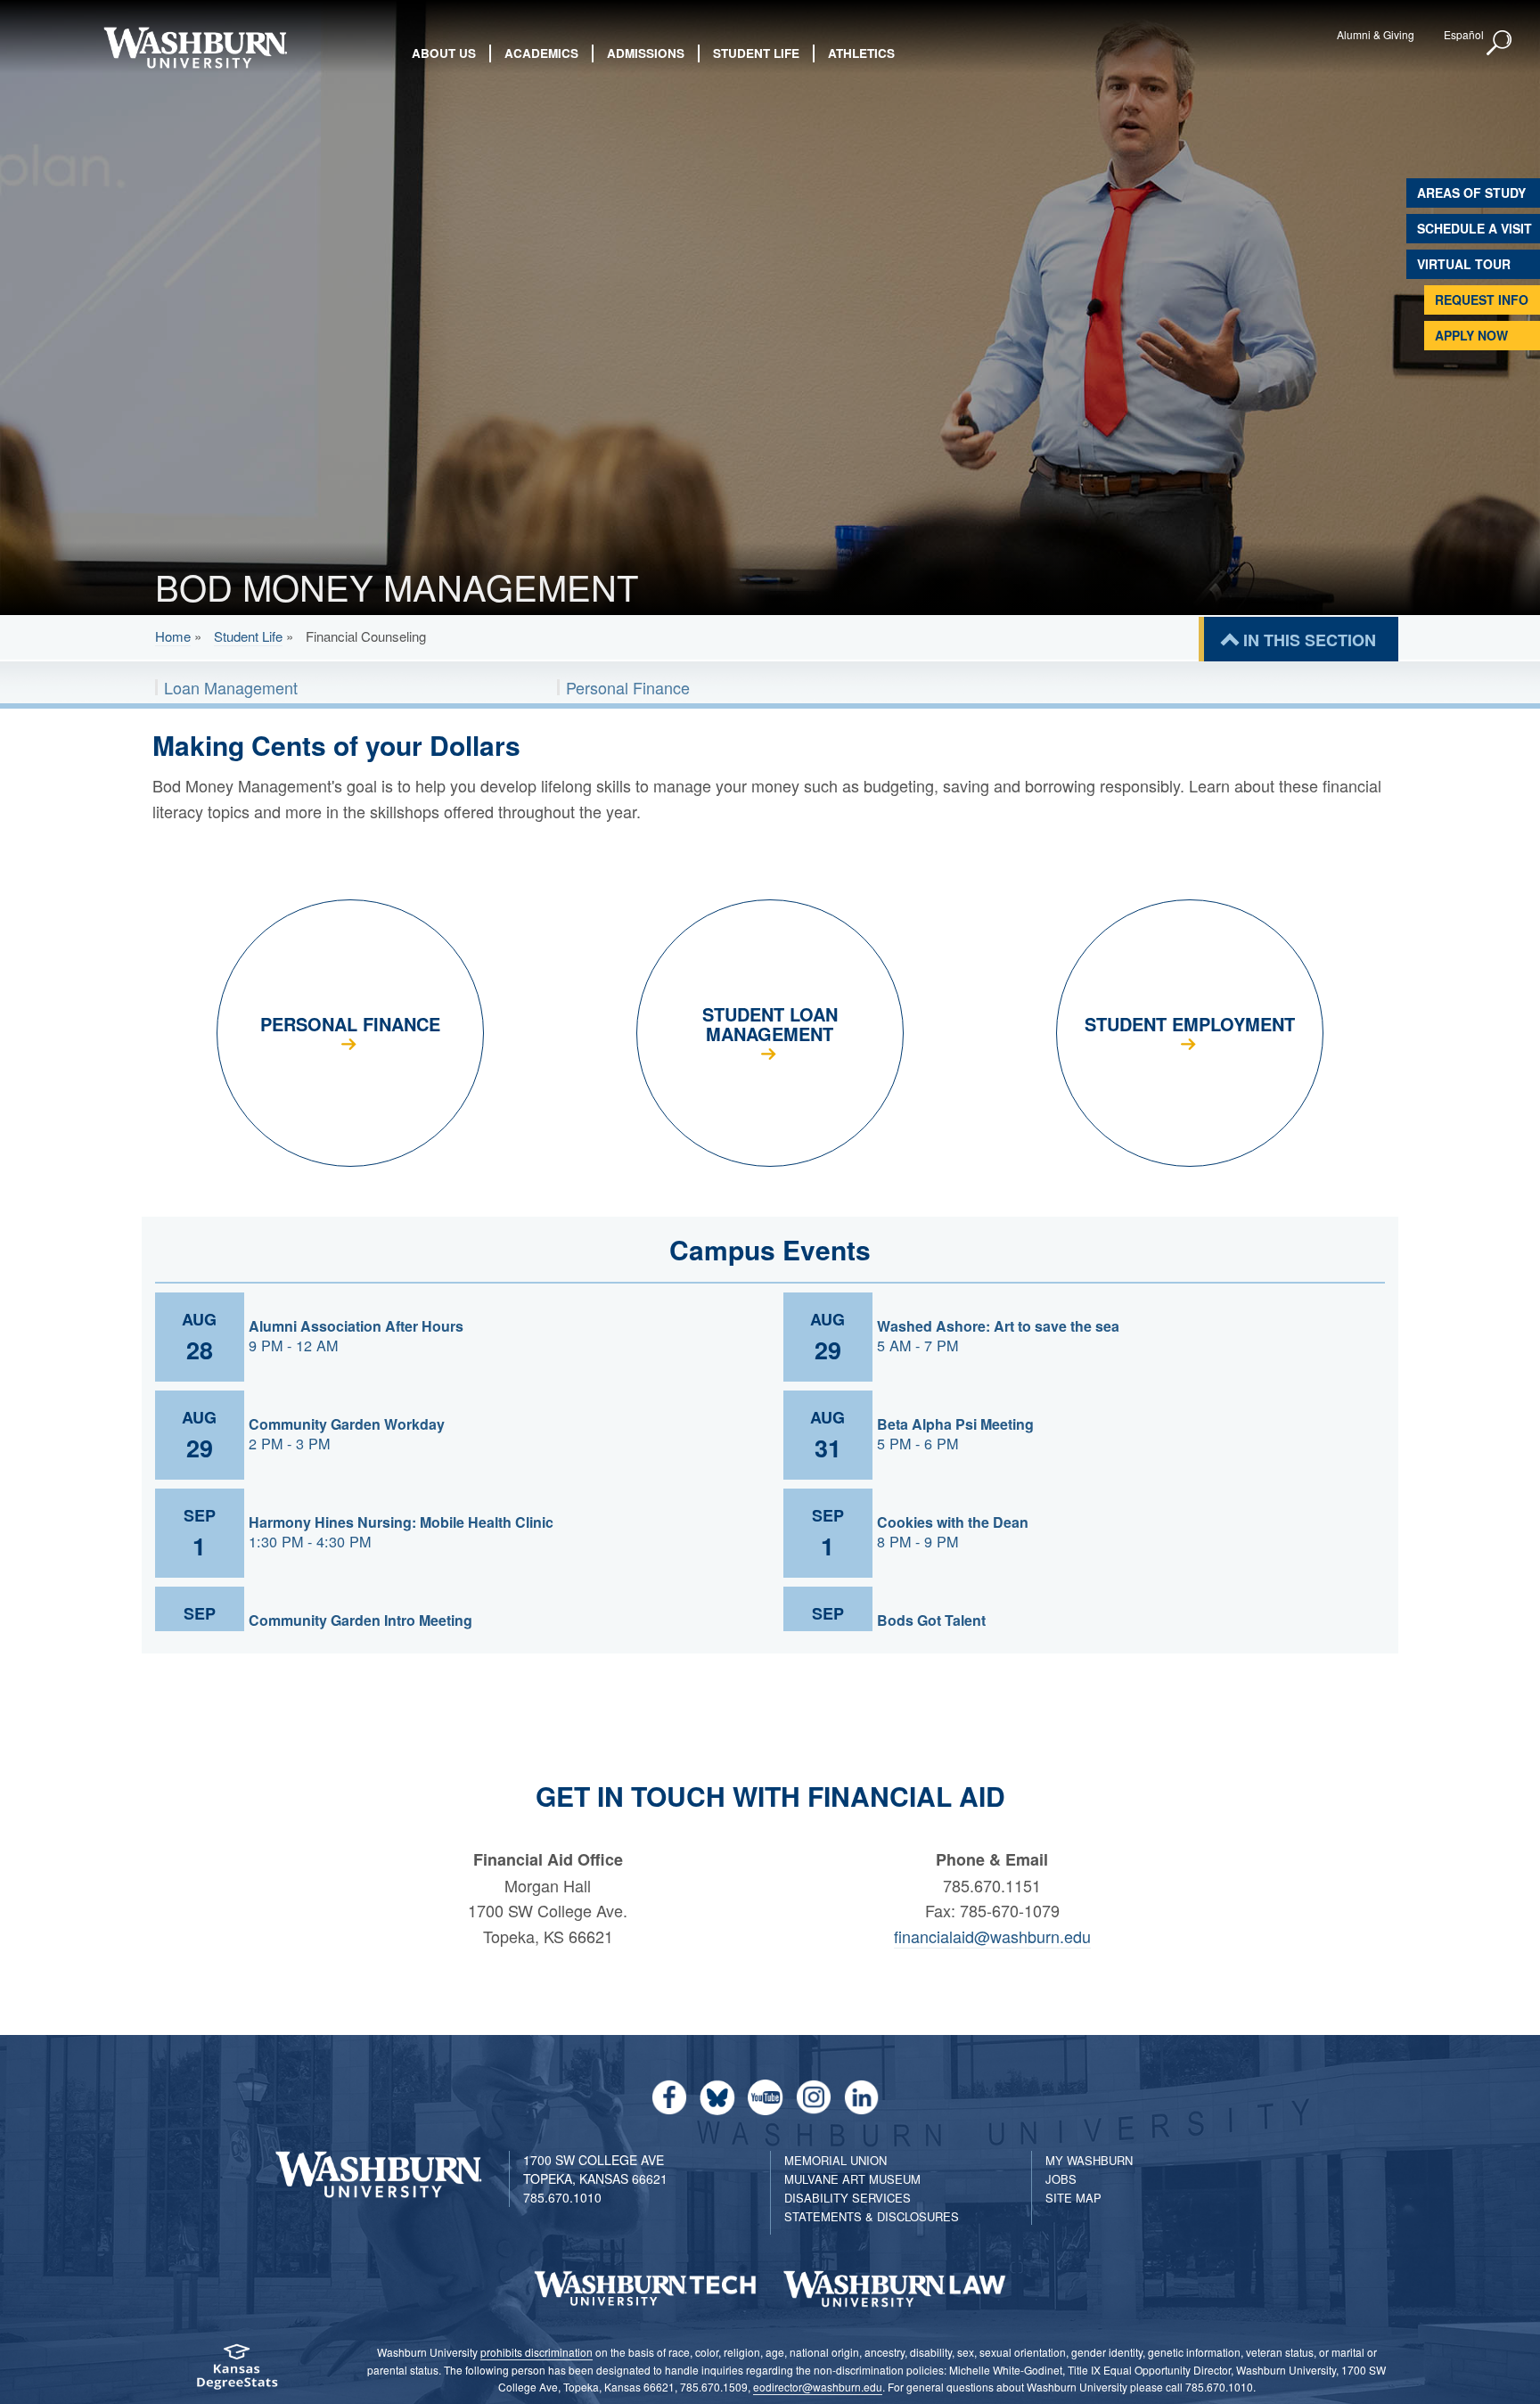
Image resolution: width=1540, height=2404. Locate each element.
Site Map (1073, 2198)
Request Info (1482, 299)
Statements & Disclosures (872, 2216)
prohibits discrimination (537, 2352)
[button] (1500, 44)
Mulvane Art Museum (852, 2179)
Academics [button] (541, 53)
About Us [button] (444, 53)
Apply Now (1471, 335)
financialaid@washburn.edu (992, 1936)
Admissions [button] (646, 53)
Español (1464, 34)
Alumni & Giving (1376, 34)
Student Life (248, 636)
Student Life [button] (756, 53)
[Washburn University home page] (195, 48)
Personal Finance (628, 687)
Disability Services (848, 2198)
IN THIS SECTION (1310, 640)
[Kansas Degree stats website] (237, 2372)
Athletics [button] (861, 53)
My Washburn (1089, 2160)
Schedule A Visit (1474, 228)
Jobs (1061, 2179)
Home (173, 636)
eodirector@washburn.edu (818, 2387)
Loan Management (231, 687)
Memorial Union (836, 2160)
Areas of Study (1471, 193)
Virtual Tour (1464, 264)
